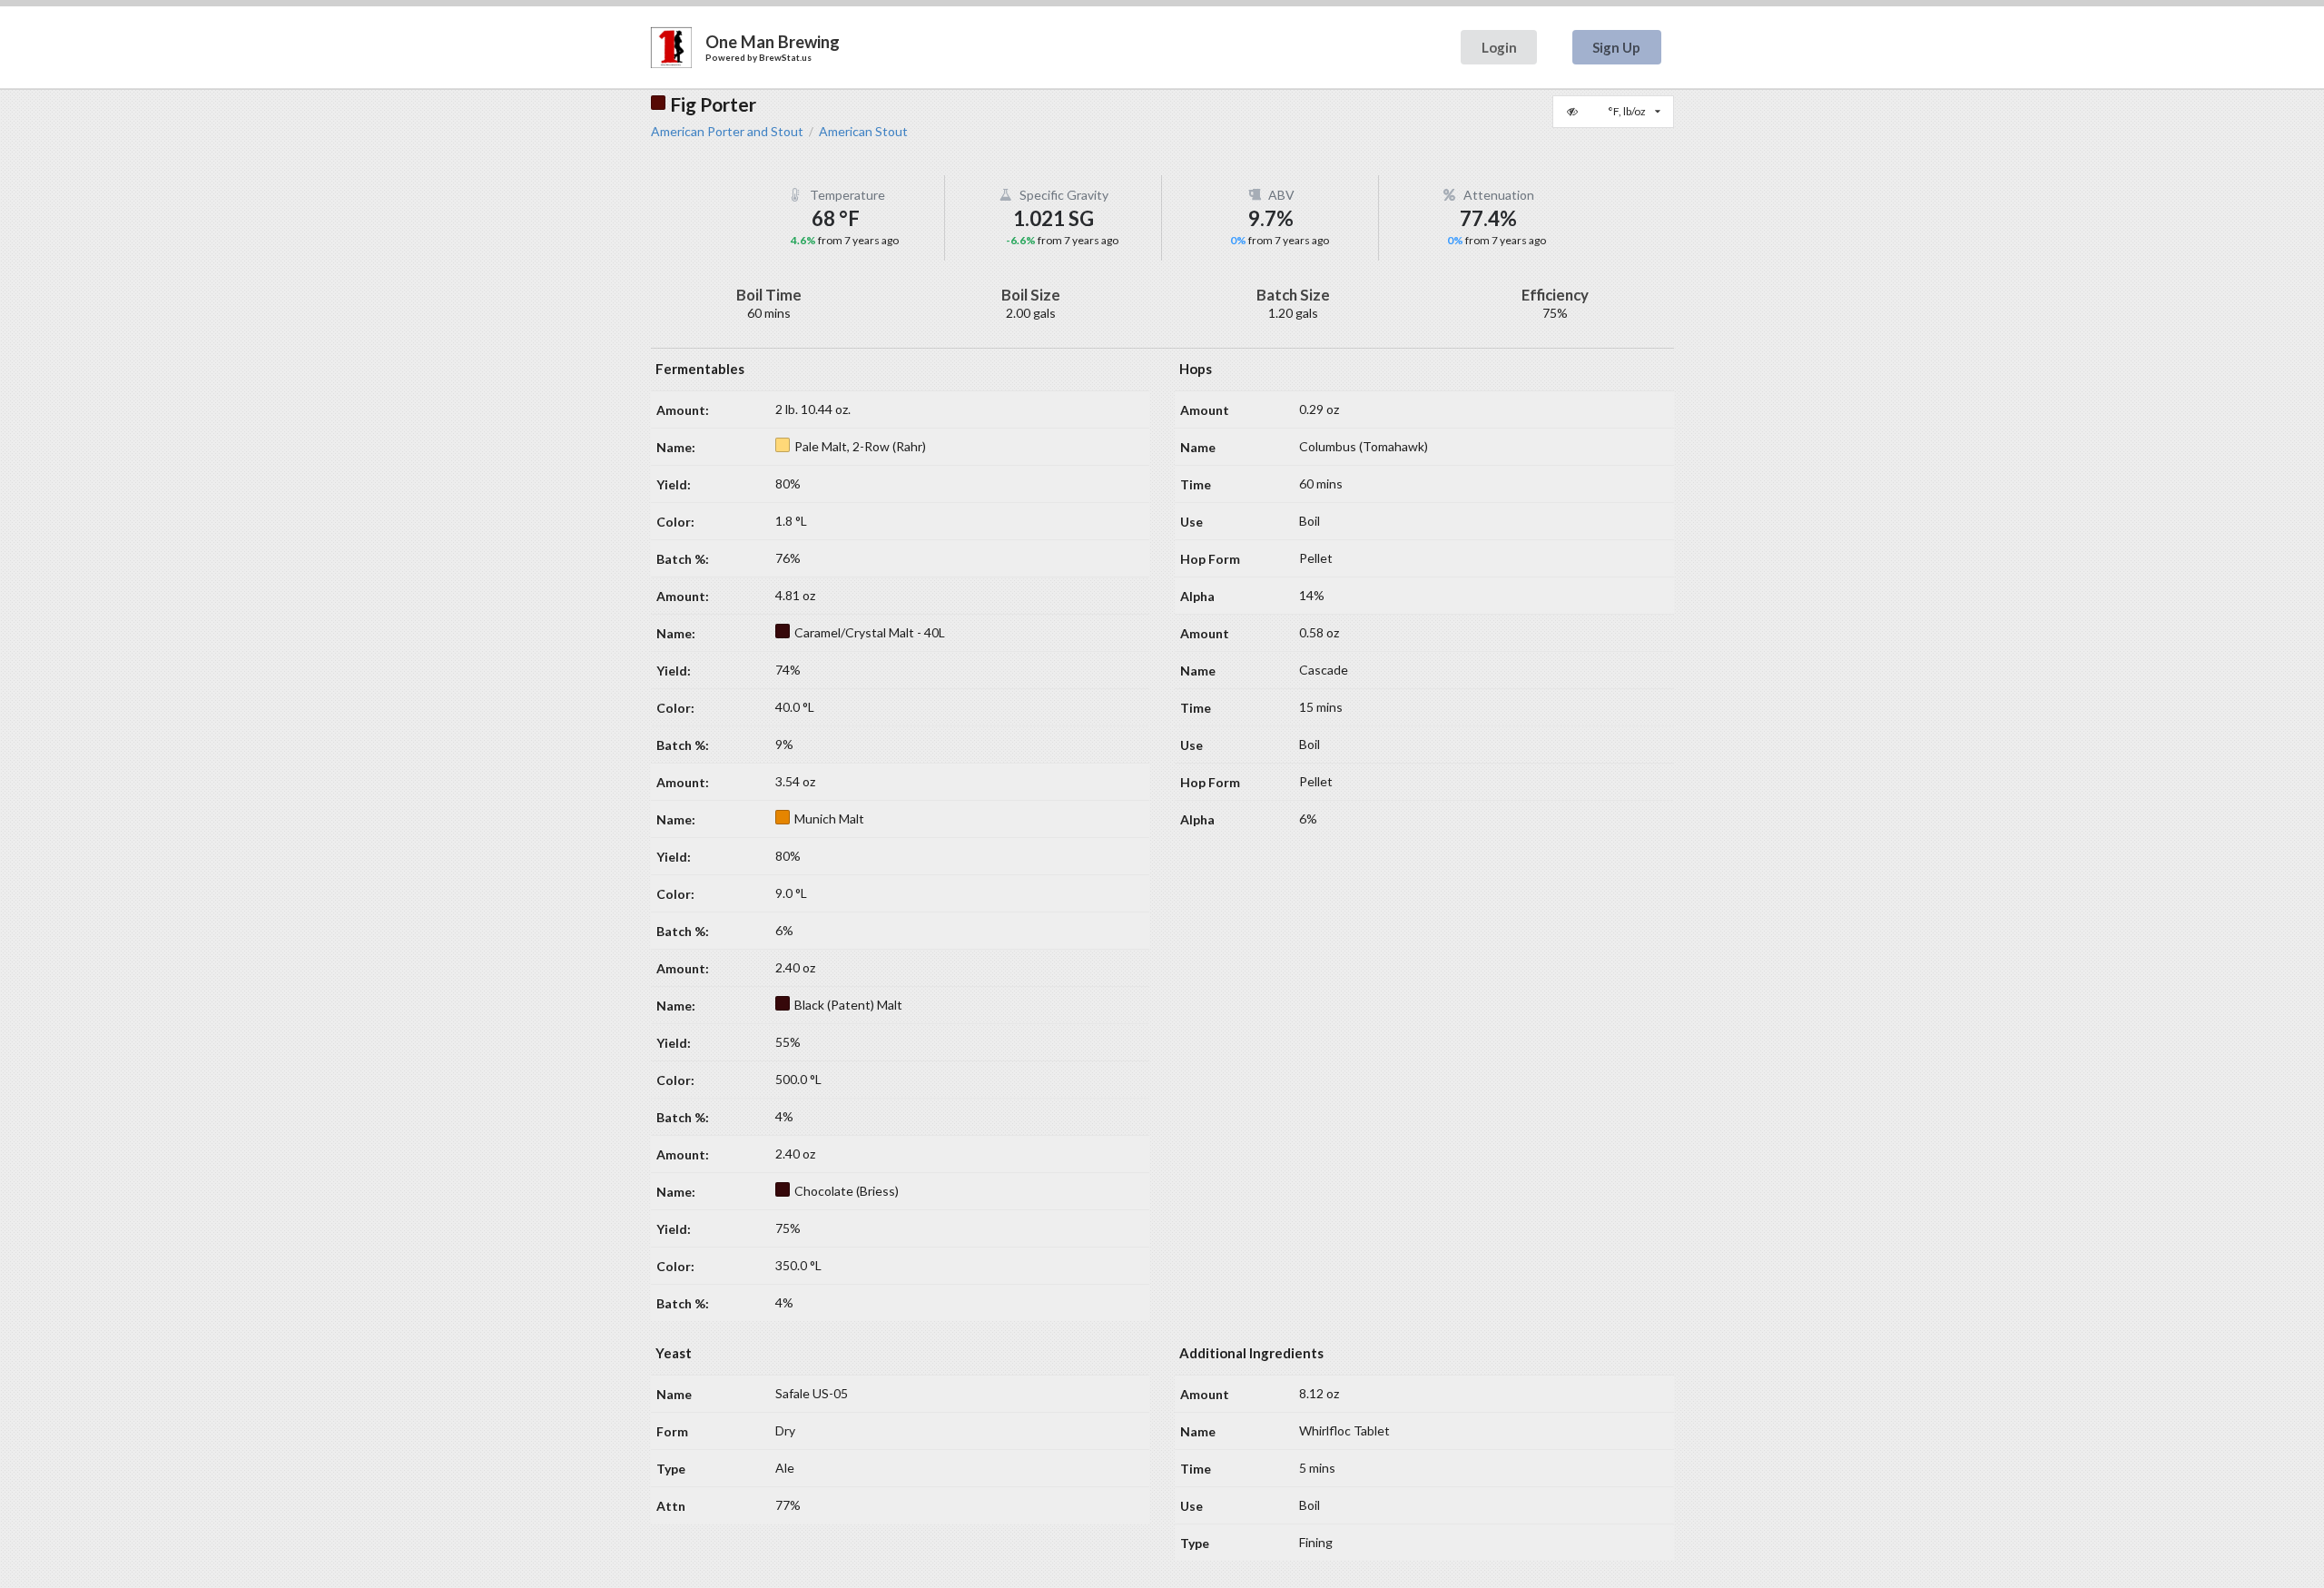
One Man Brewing (773, 42)
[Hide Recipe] (1574, 112)
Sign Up (1616, 47)
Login (1499, 47)
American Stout (863, 132)
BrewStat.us (785, 57)
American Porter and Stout (727, 132)
